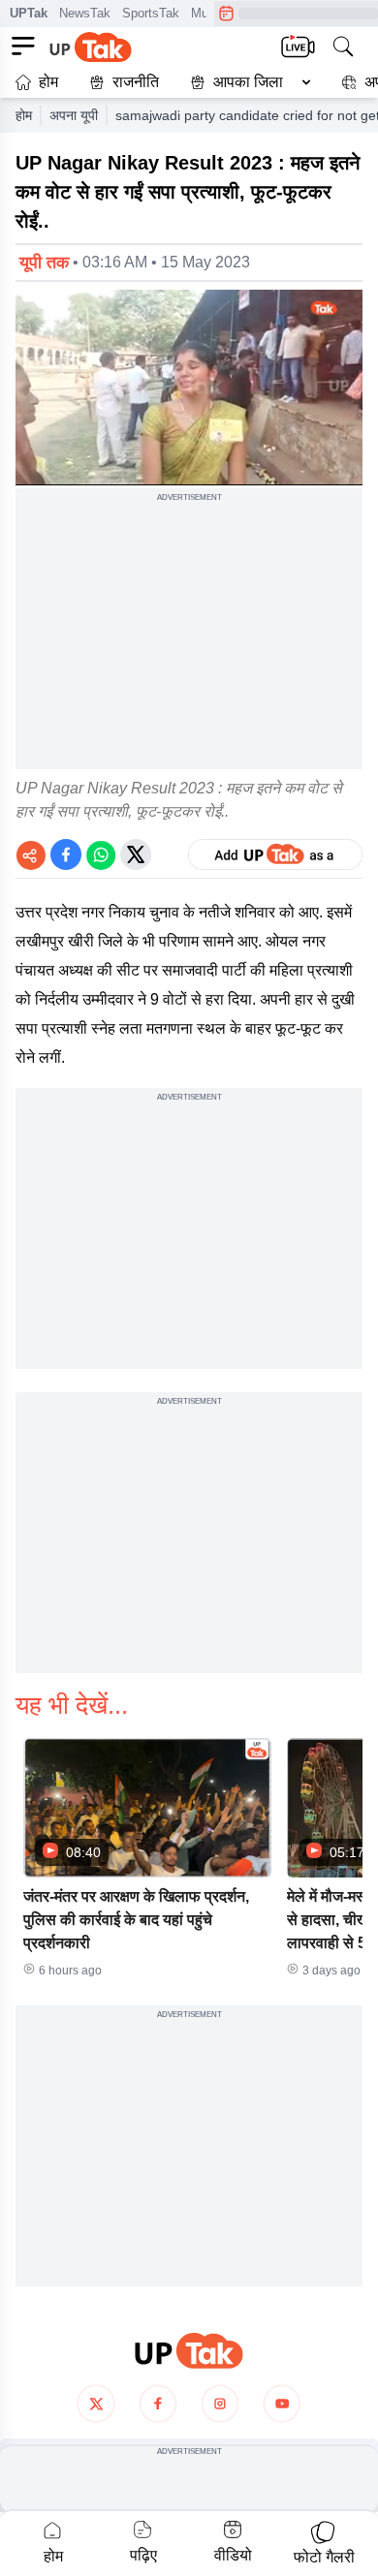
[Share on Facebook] (66, 854)
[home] (189, 2351)
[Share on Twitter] (136, 854)
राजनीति (136, 82)
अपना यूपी (74, 115)
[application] (189, 388)
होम (48, 82)
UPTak (29, 13)
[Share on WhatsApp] (101, 854)
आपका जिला (248, 82)
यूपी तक (44, 263)
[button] (246, 82)
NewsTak (85, 13)
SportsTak (151, 13)
